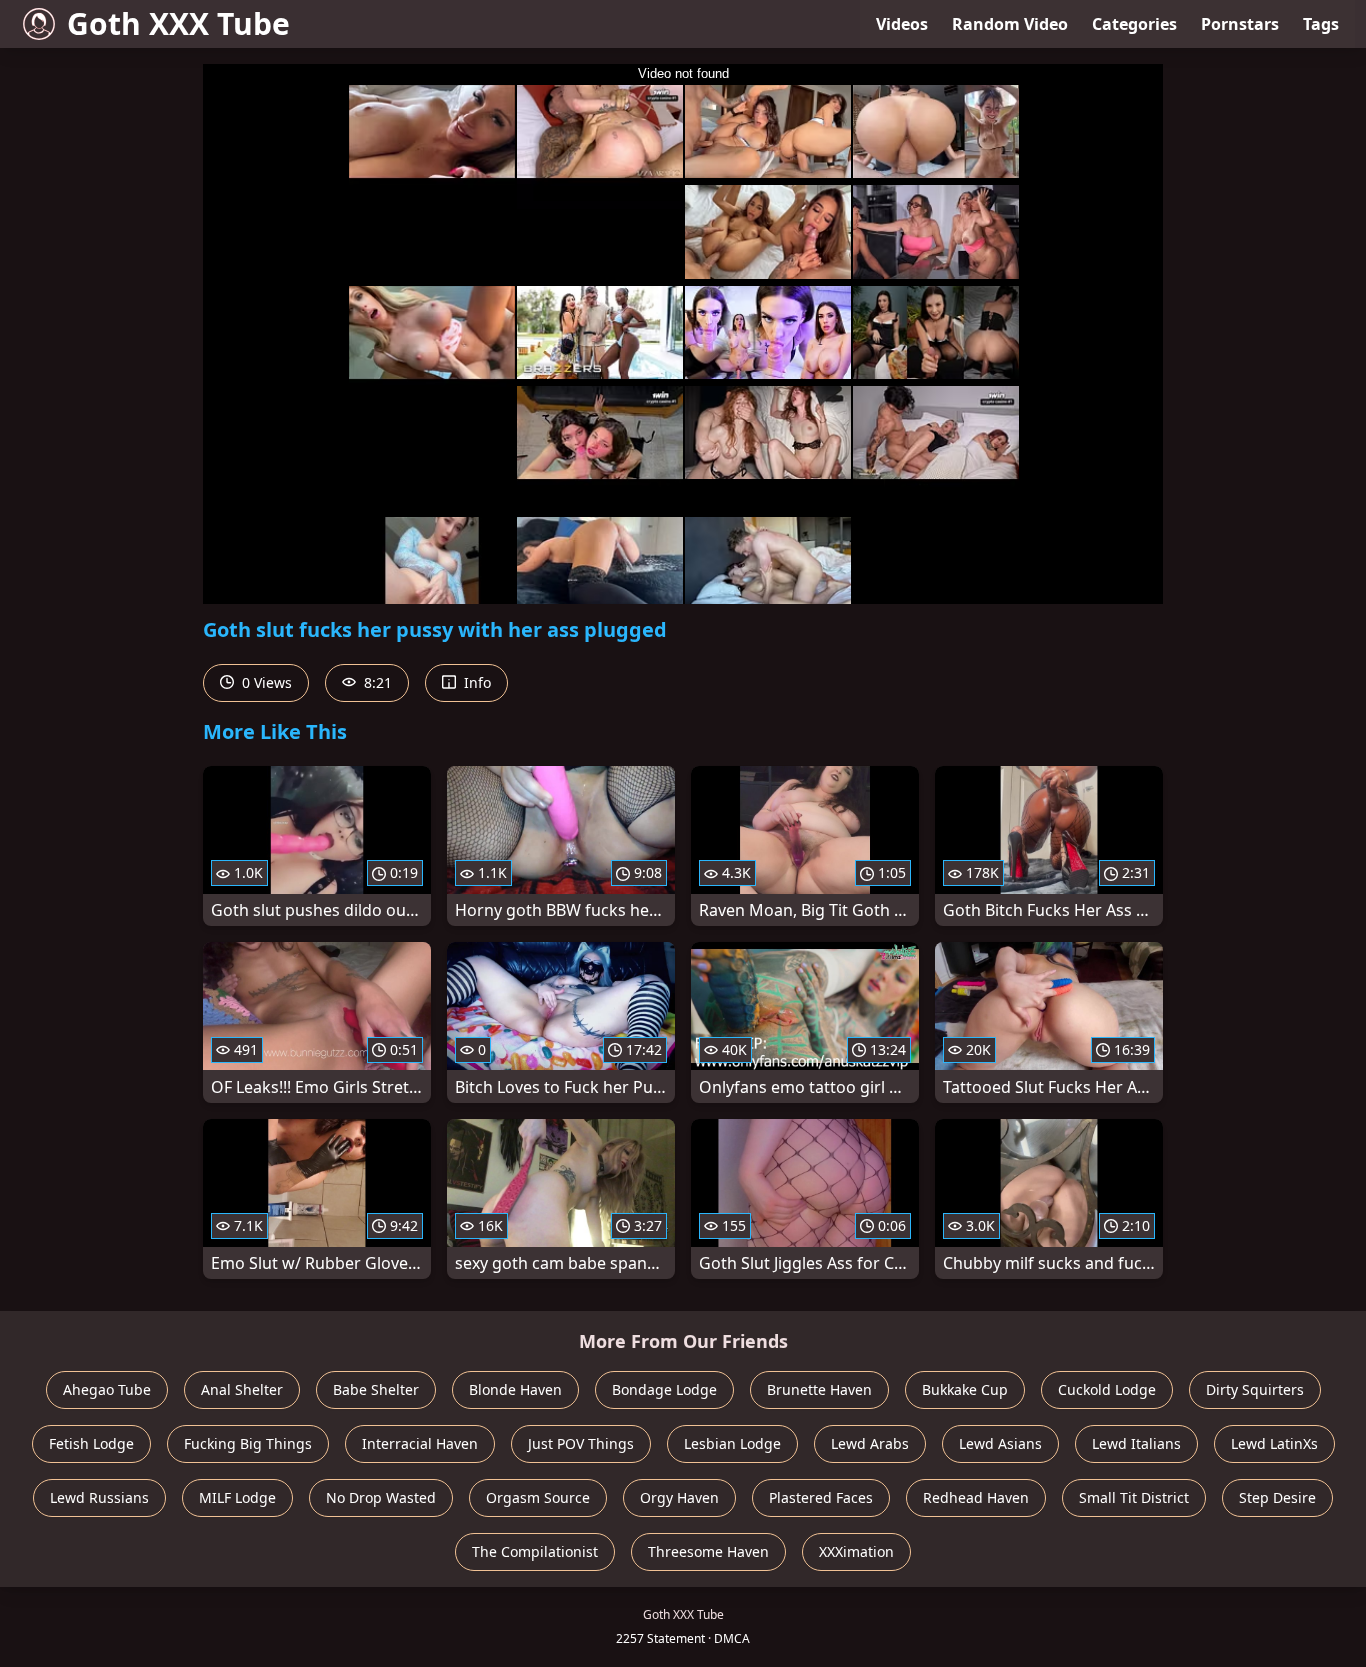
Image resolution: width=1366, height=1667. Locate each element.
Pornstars (1240, 24)
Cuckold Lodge (1107, 1389)
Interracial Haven (420, 1443)
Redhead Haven (976, 1497)
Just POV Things (581, 1443)
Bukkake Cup (965, 1389)
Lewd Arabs (870, 1443)
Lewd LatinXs (1274, 1443)
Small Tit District (1134, 1497)
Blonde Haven (515, 1389)
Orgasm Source (538, 1497)
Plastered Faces (821, 1497)
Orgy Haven (679, 1497)
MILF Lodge (237, 1497)
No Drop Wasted (381, 1497)
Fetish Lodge (91, 1443)
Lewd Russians (99, 1497)
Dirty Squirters (1255, 1389)
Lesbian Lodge (732, 1443)
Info (475, 682)
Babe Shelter (376, 1389)
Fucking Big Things (248, 1443)
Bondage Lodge (664, 1389)
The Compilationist (535, 1551)
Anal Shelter (242, 1389)
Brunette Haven (819, 1389)
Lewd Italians (1136, 1443)
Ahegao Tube (107, 1389)
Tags (1321, 24)
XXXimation (856, 1551)
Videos (902, 24)
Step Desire (1277, 1497)
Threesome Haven (708, 1551)
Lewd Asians (1000, 1443)
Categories (1134, 24)
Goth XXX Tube (178, 23)
